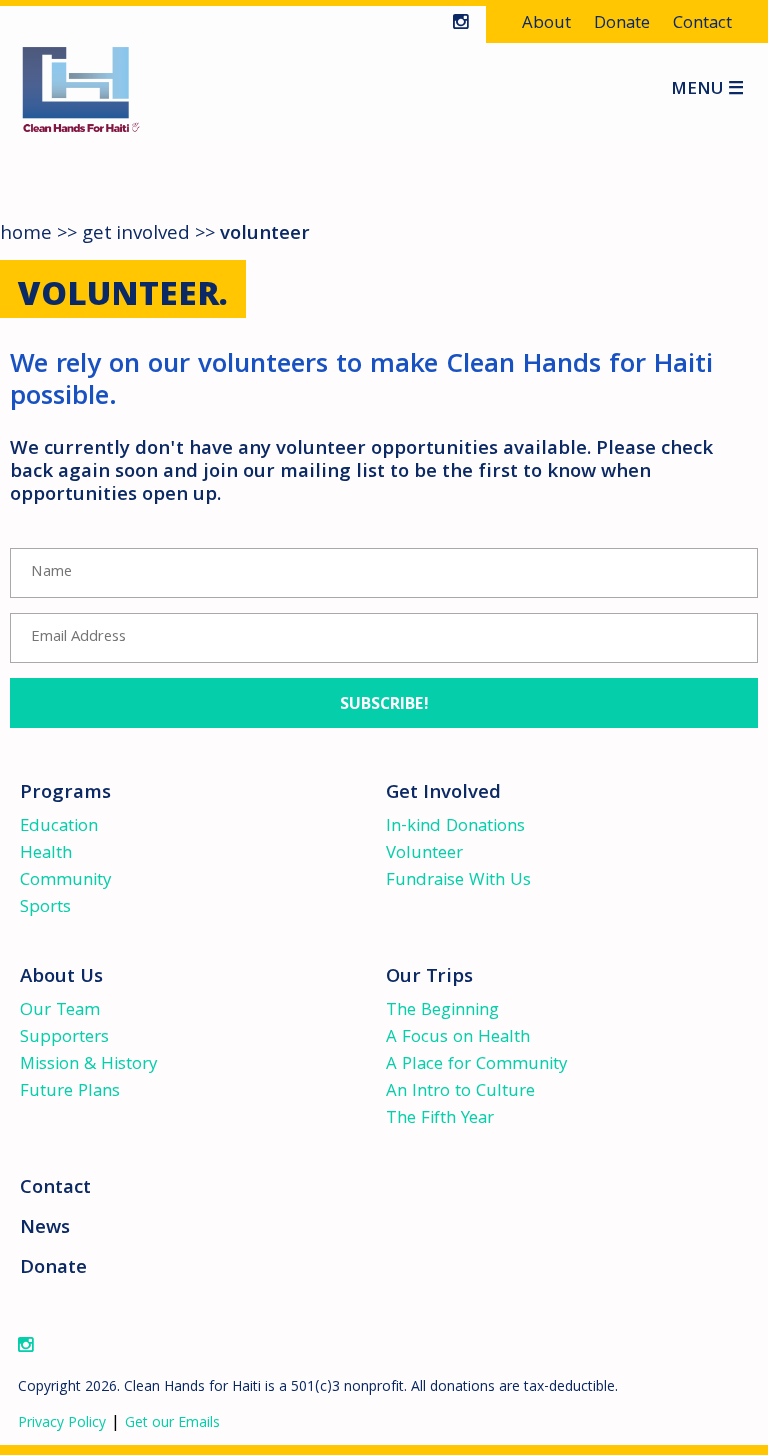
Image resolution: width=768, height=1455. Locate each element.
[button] (384, 703)
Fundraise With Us (458, 881)
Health (46, 854)
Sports (45, 908)
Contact (702, 24)
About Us (61, 978)
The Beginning (442, 1011)
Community (65, 881)
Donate (622, 24)
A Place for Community (476, 1065)
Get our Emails (172, 1424)
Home (26, 235)
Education (59, 827)
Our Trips (429, 978)
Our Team (60, 1011)
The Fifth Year (440, 1119)
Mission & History (88, 1065)
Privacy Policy (62, 1424)
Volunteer (424, 854)
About (546, 24)
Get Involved (136, 235)
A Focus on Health (458, 1038)
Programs (65, 794)
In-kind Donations (455, 827)
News (45, 1229)
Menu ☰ (707, 91)
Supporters (64, 1038)
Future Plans (70, 1092)
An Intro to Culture (460, 1092)
